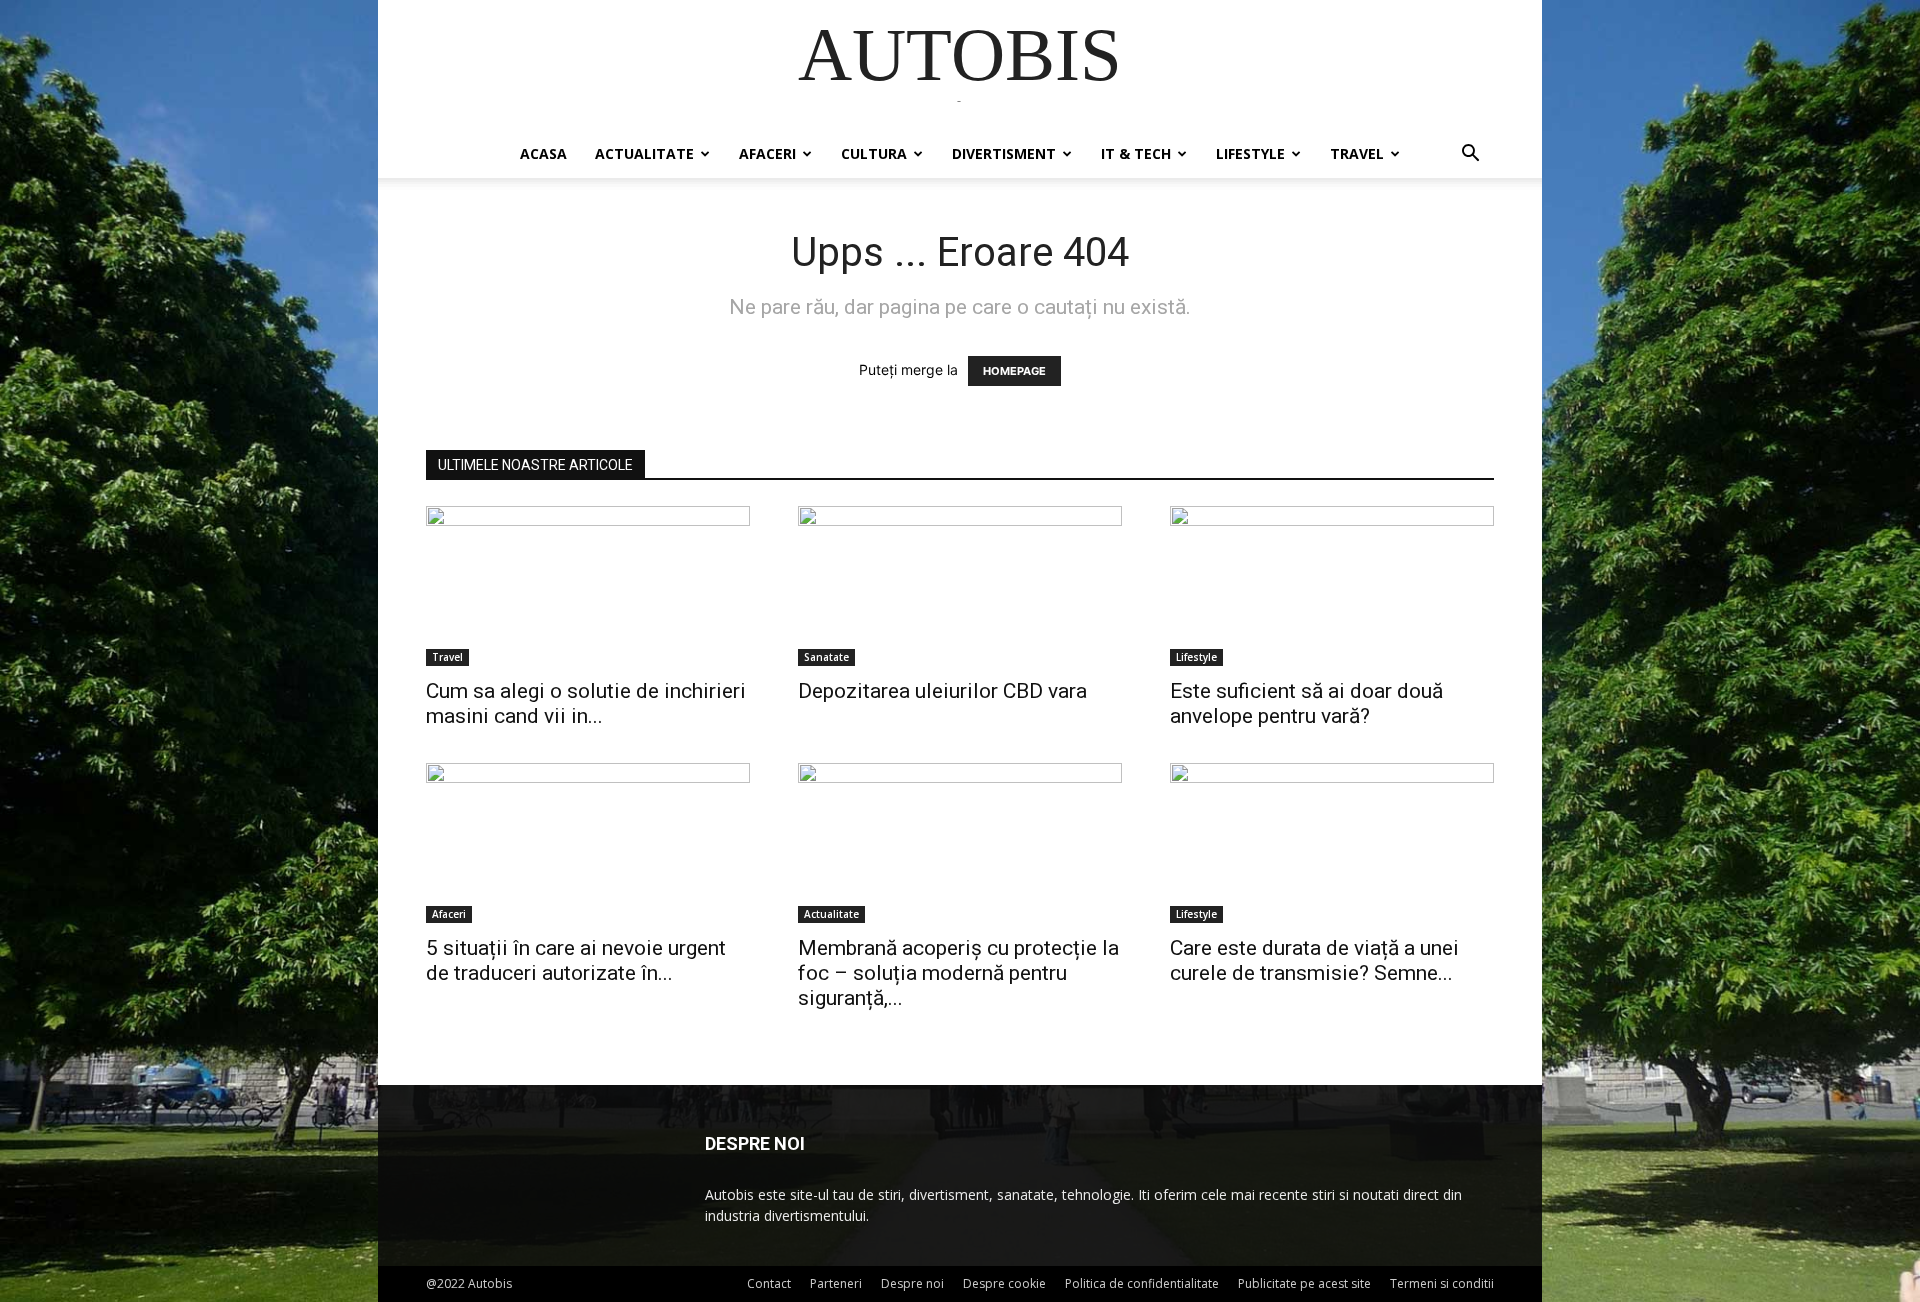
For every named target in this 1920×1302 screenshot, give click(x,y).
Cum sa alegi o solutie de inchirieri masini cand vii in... (586, 703)
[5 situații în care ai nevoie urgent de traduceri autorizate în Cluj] (588, 843)
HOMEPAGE (1014, 371)
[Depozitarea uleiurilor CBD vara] (960, 586)
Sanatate (826, 657)
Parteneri (836, 1283)
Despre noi (912, 1283)
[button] (1470, 155)
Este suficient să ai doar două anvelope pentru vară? (1306, 703)
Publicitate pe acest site (1304, 1283)
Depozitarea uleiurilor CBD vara (942, 691)
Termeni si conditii (1442, 1283)
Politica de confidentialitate (1142, 1283)
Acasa (543, 153)
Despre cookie (1004, 1283)
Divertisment (1004, 153)
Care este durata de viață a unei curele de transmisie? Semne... (1314, 960)
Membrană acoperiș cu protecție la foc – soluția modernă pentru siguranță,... (958, 973)
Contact (769, 1283)
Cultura (874, 153)
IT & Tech (1136, 153)
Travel (1357, 153)
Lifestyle (1250, 153)
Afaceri (767, 153)
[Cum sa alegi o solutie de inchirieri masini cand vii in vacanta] (588, 586)
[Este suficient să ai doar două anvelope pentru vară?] (1332, 586)
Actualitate (644, 153)
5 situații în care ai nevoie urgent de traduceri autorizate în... (576, 960)
